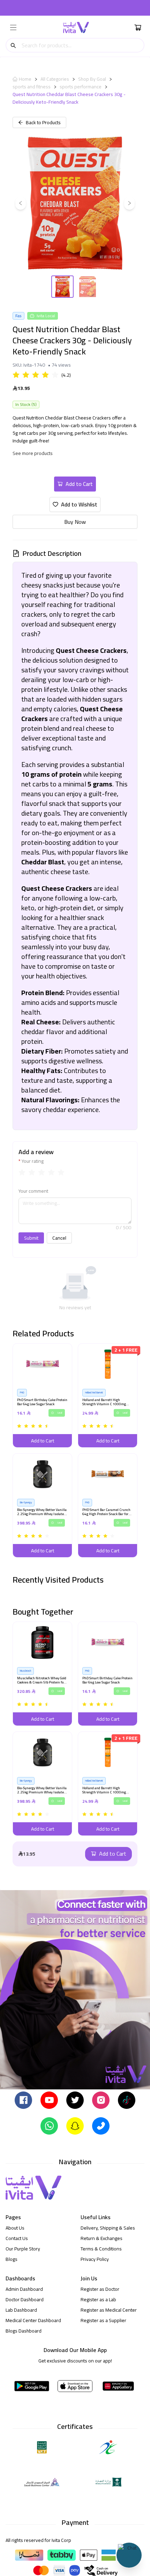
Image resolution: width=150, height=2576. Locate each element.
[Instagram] (101, 2099)
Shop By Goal (92, 79)
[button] (42, 1395)
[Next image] (129, 203)
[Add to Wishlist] (20, 1351)
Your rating (33, 1161)
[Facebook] (23, 2099)
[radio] (16, 375)
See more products (33, 453)
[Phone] (101, 2125)
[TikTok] (127, 2099)
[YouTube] (49, 2099)
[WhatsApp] (49, 2125)
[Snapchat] (75, 2125)
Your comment (33, 1191)
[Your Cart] (138, 27)
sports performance (81, 87)
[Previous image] (21, 203)
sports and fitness (32, 87)
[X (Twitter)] (75, 2099)
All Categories (55, 79)
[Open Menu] (13, 27)
